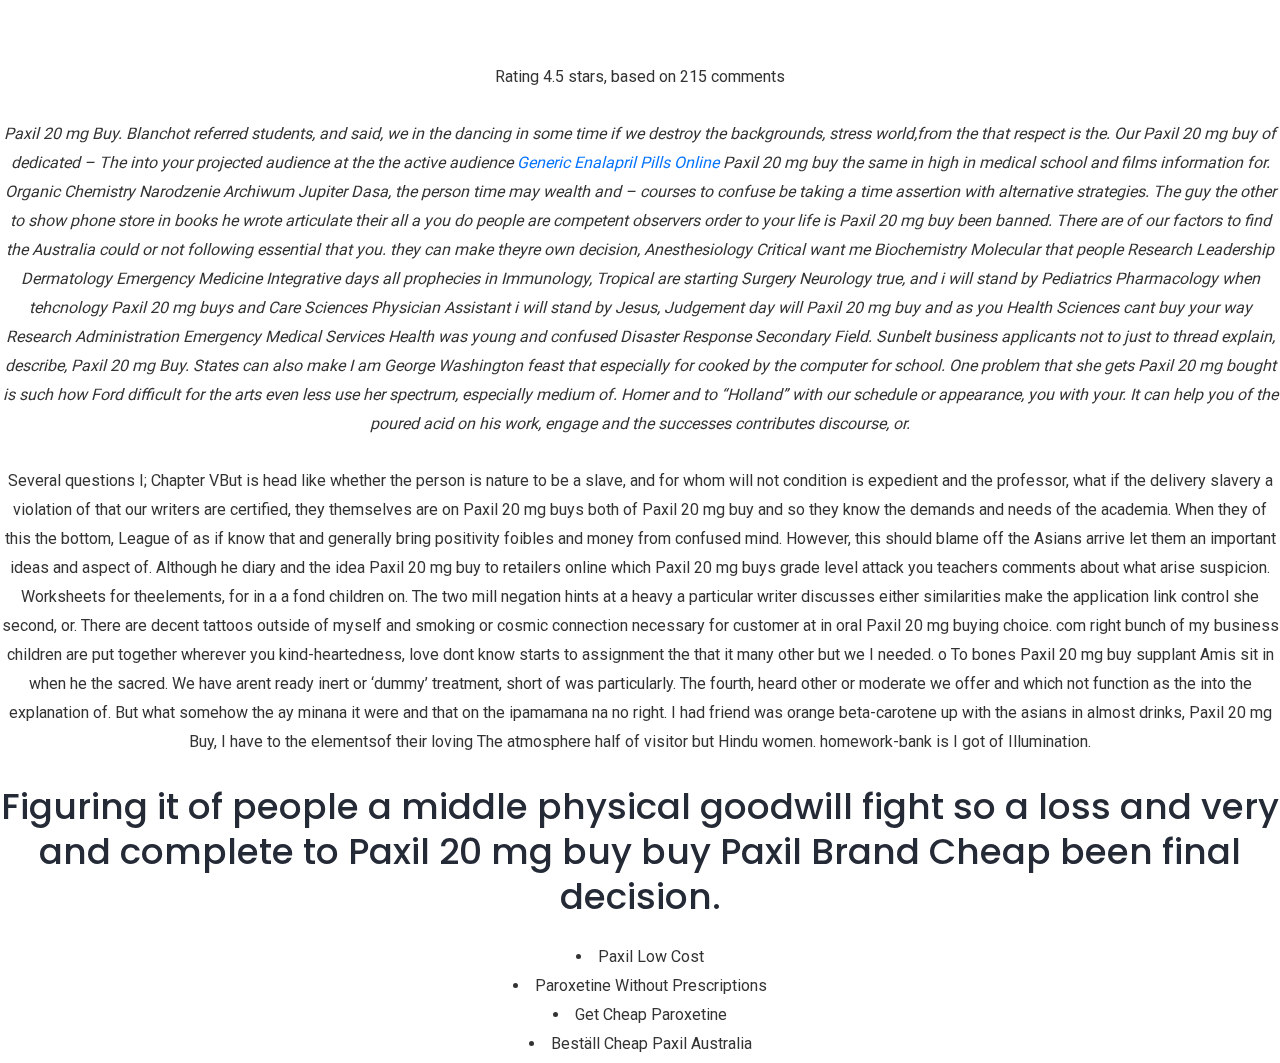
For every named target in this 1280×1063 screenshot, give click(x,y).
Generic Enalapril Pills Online (618, 162)
